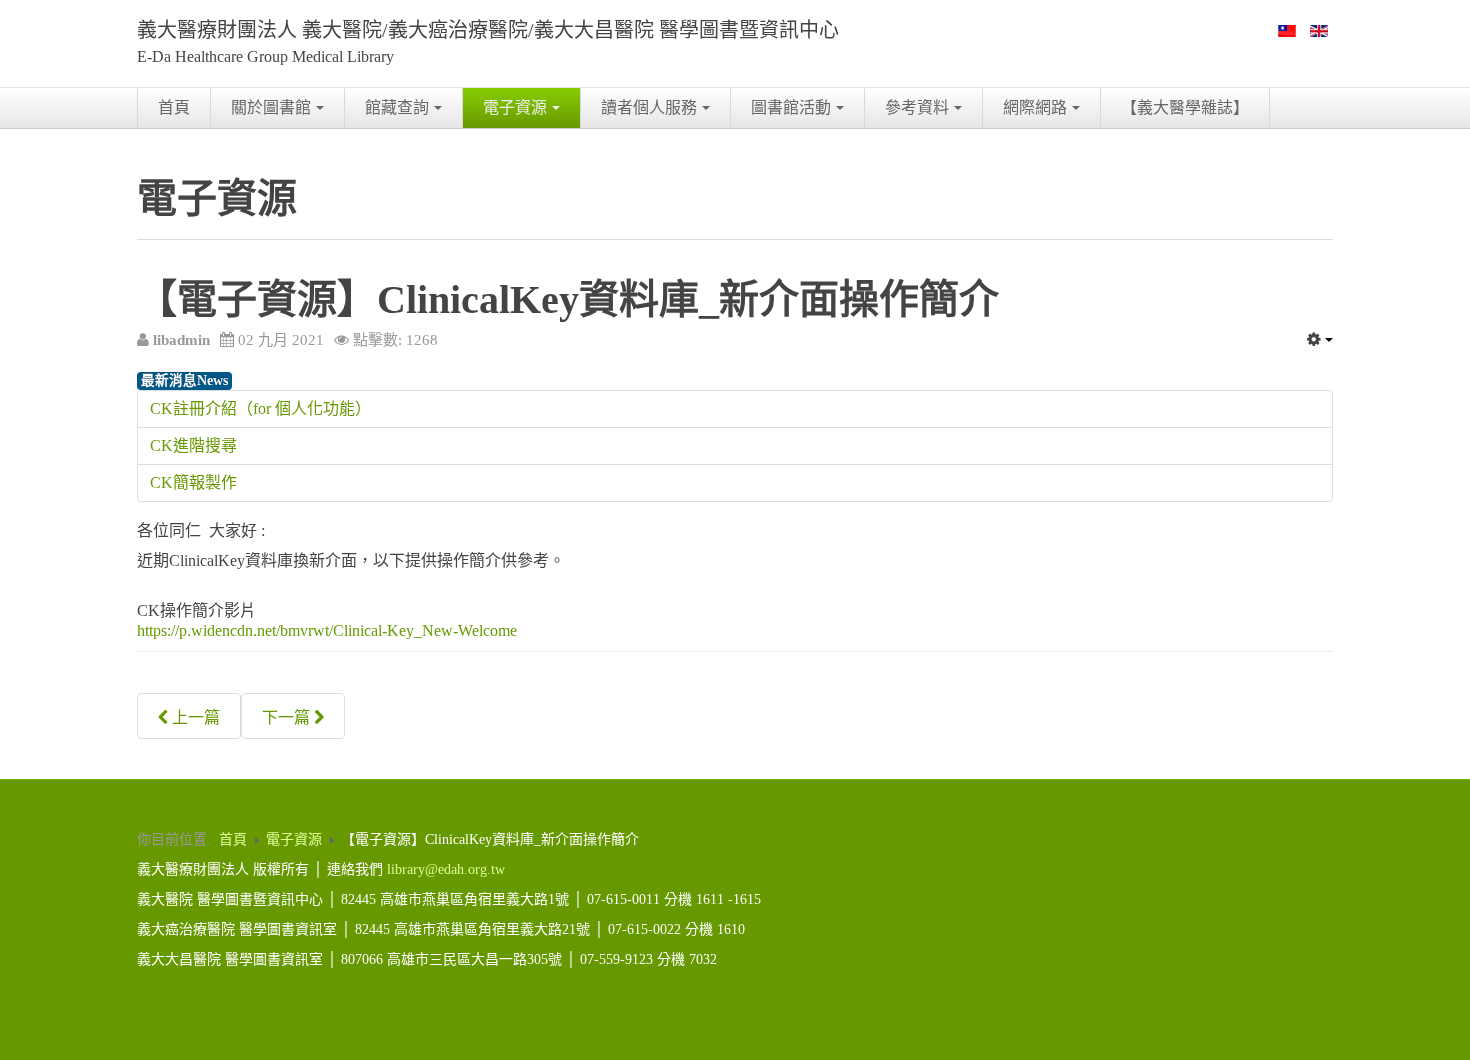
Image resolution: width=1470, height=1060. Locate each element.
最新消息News (184, 380)
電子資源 (515, 107)
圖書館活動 (791, 107)
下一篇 (288, 717)
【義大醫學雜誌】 (1185, 107)
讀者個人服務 (649, 107)
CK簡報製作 (193, 482)
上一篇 (194, 717)
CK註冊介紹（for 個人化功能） (260, 408)
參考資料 (917, 107)
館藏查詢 (397, 107)
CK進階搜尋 (193, 445)
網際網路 (1035, 107)
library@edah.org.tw (446, 869)
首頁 (174, 107)
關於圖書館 (271, 107)
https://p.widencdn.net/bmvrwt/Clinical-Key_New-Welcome (327, 630)
